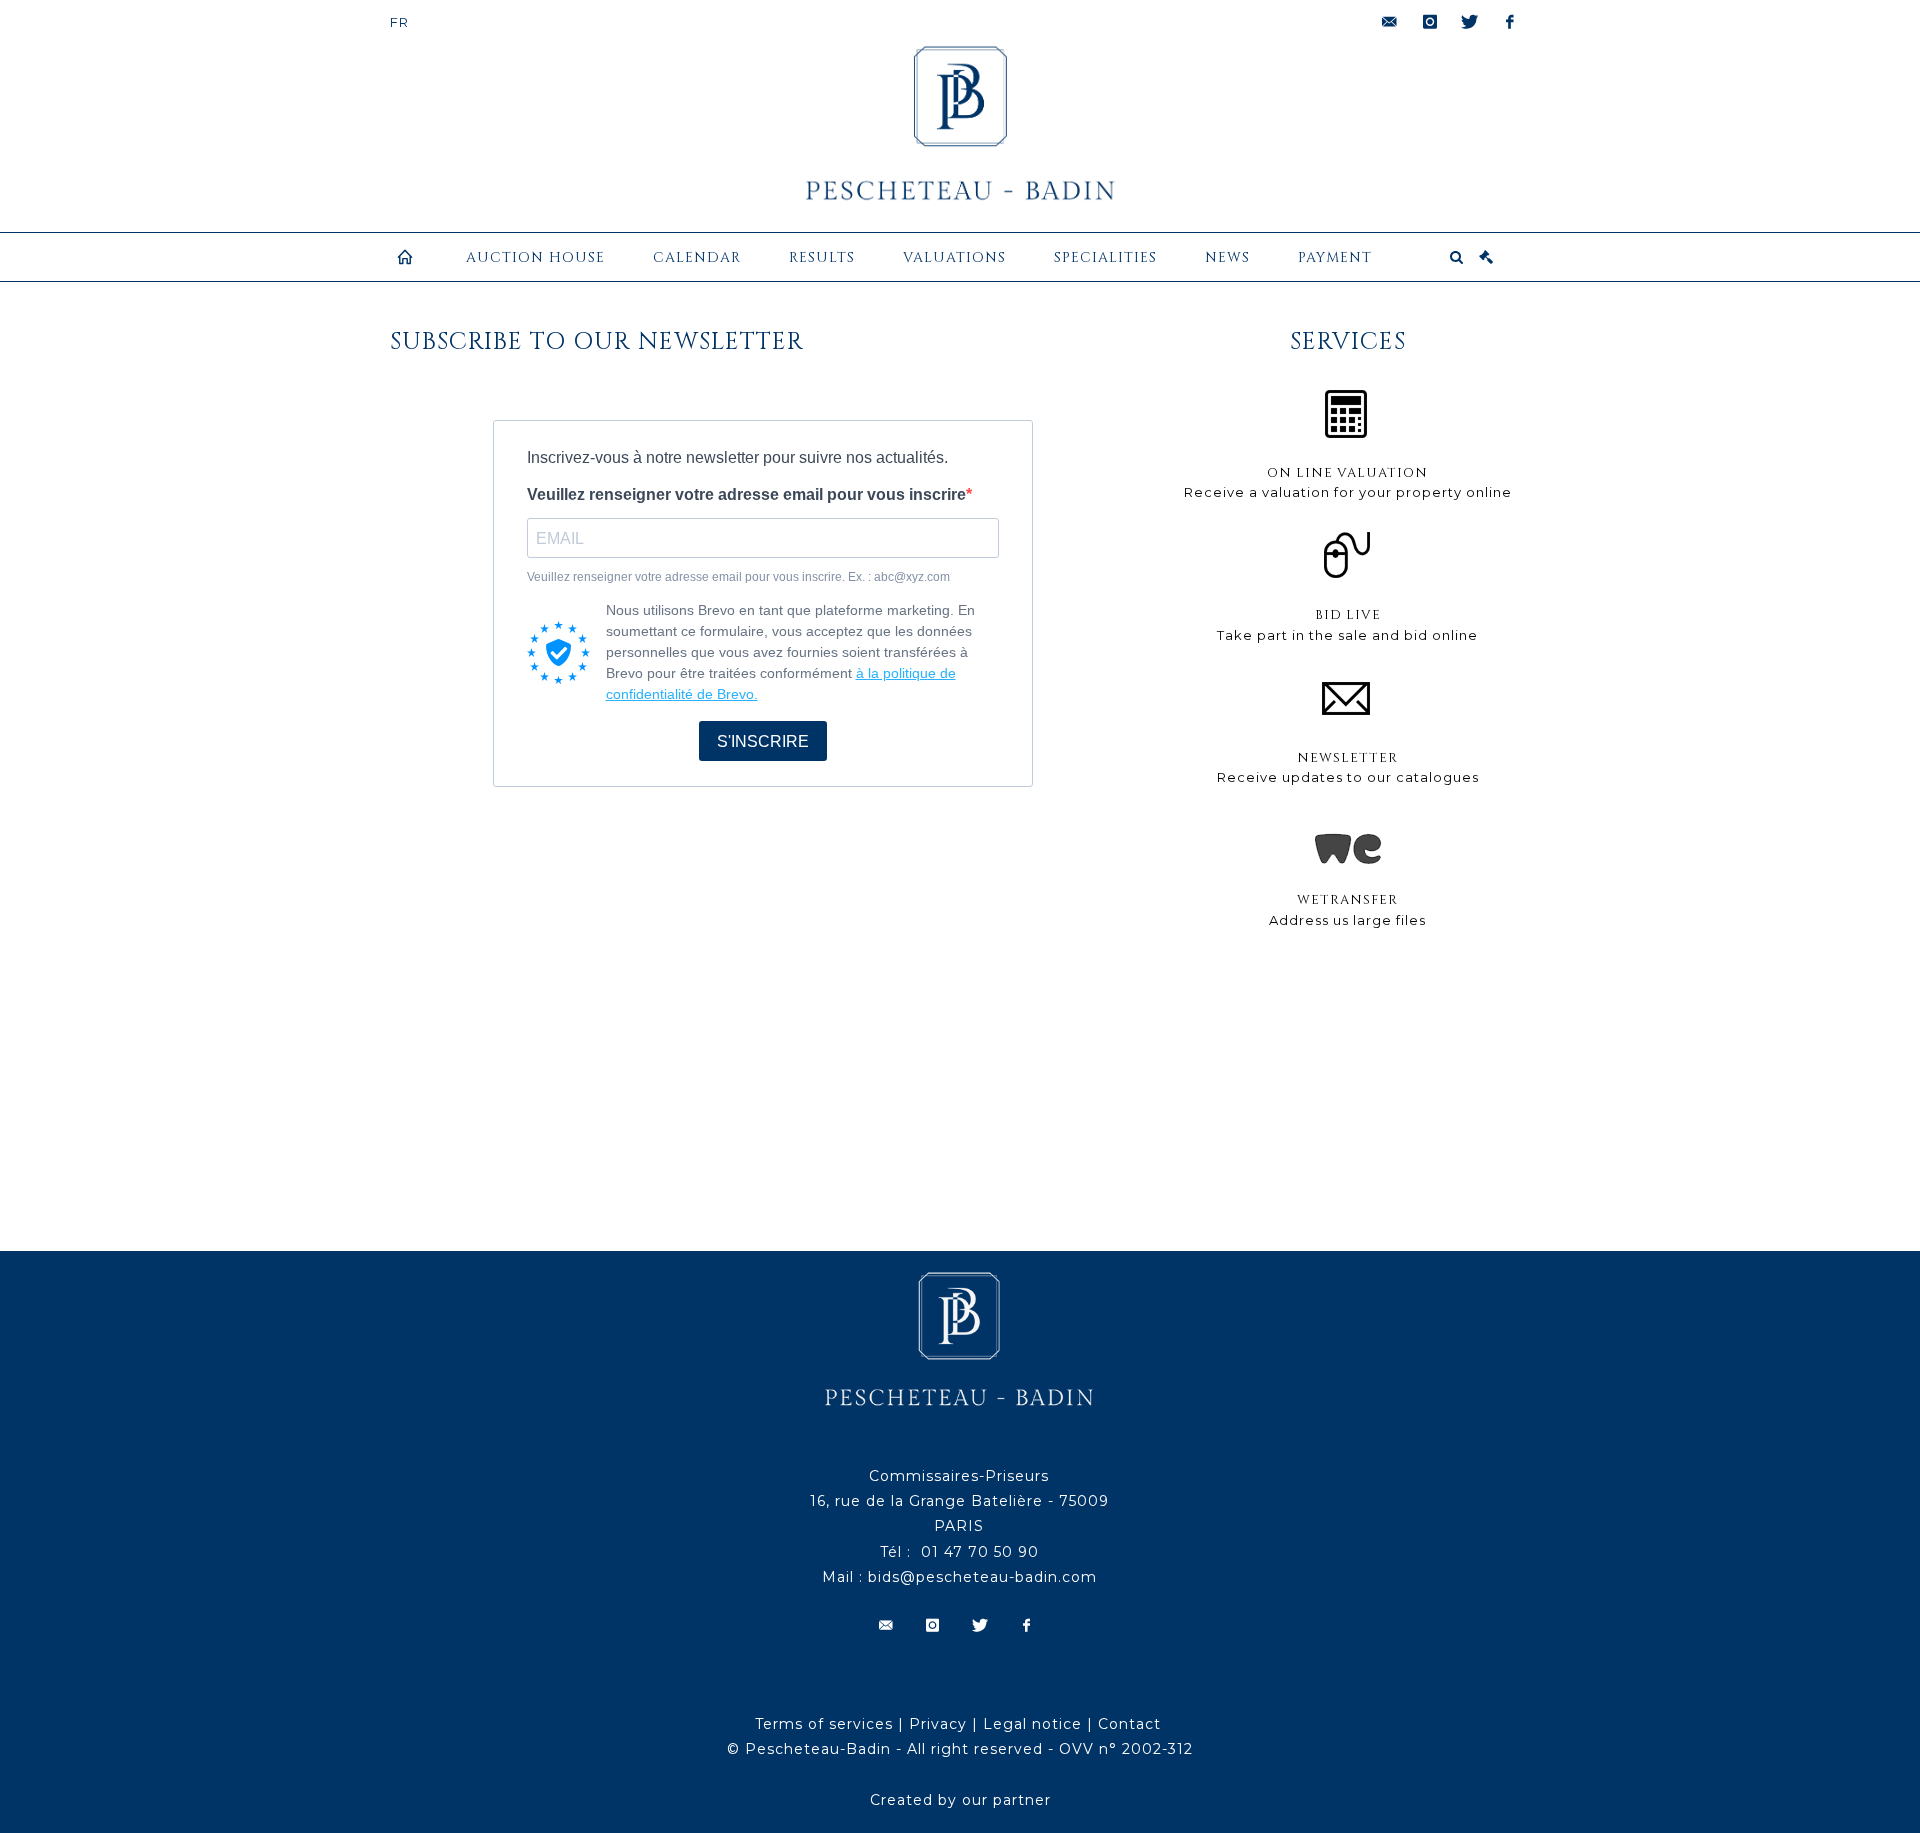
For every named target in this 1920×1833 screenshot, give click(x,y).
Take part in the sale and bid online (1347, 635)
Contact (1129, 1724)
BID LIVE (1348, 615)
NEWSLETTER (1347, 758)
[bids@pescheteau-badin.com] (1390, 22)
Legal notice (1032, 1724)
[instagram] (1430, 22)
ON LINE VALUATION (1347, 473)
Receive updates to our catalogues (1348, 777)
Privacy (938, 1724)
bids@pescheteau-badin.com (982, 1577)
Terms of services (824, 1724)
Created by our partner (960, 1800)
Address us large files (1347, 920)
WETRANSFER (1347, 900)
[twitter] (1470, 22)
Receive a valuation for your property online (1348, 492)
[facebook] (1510, 22)
